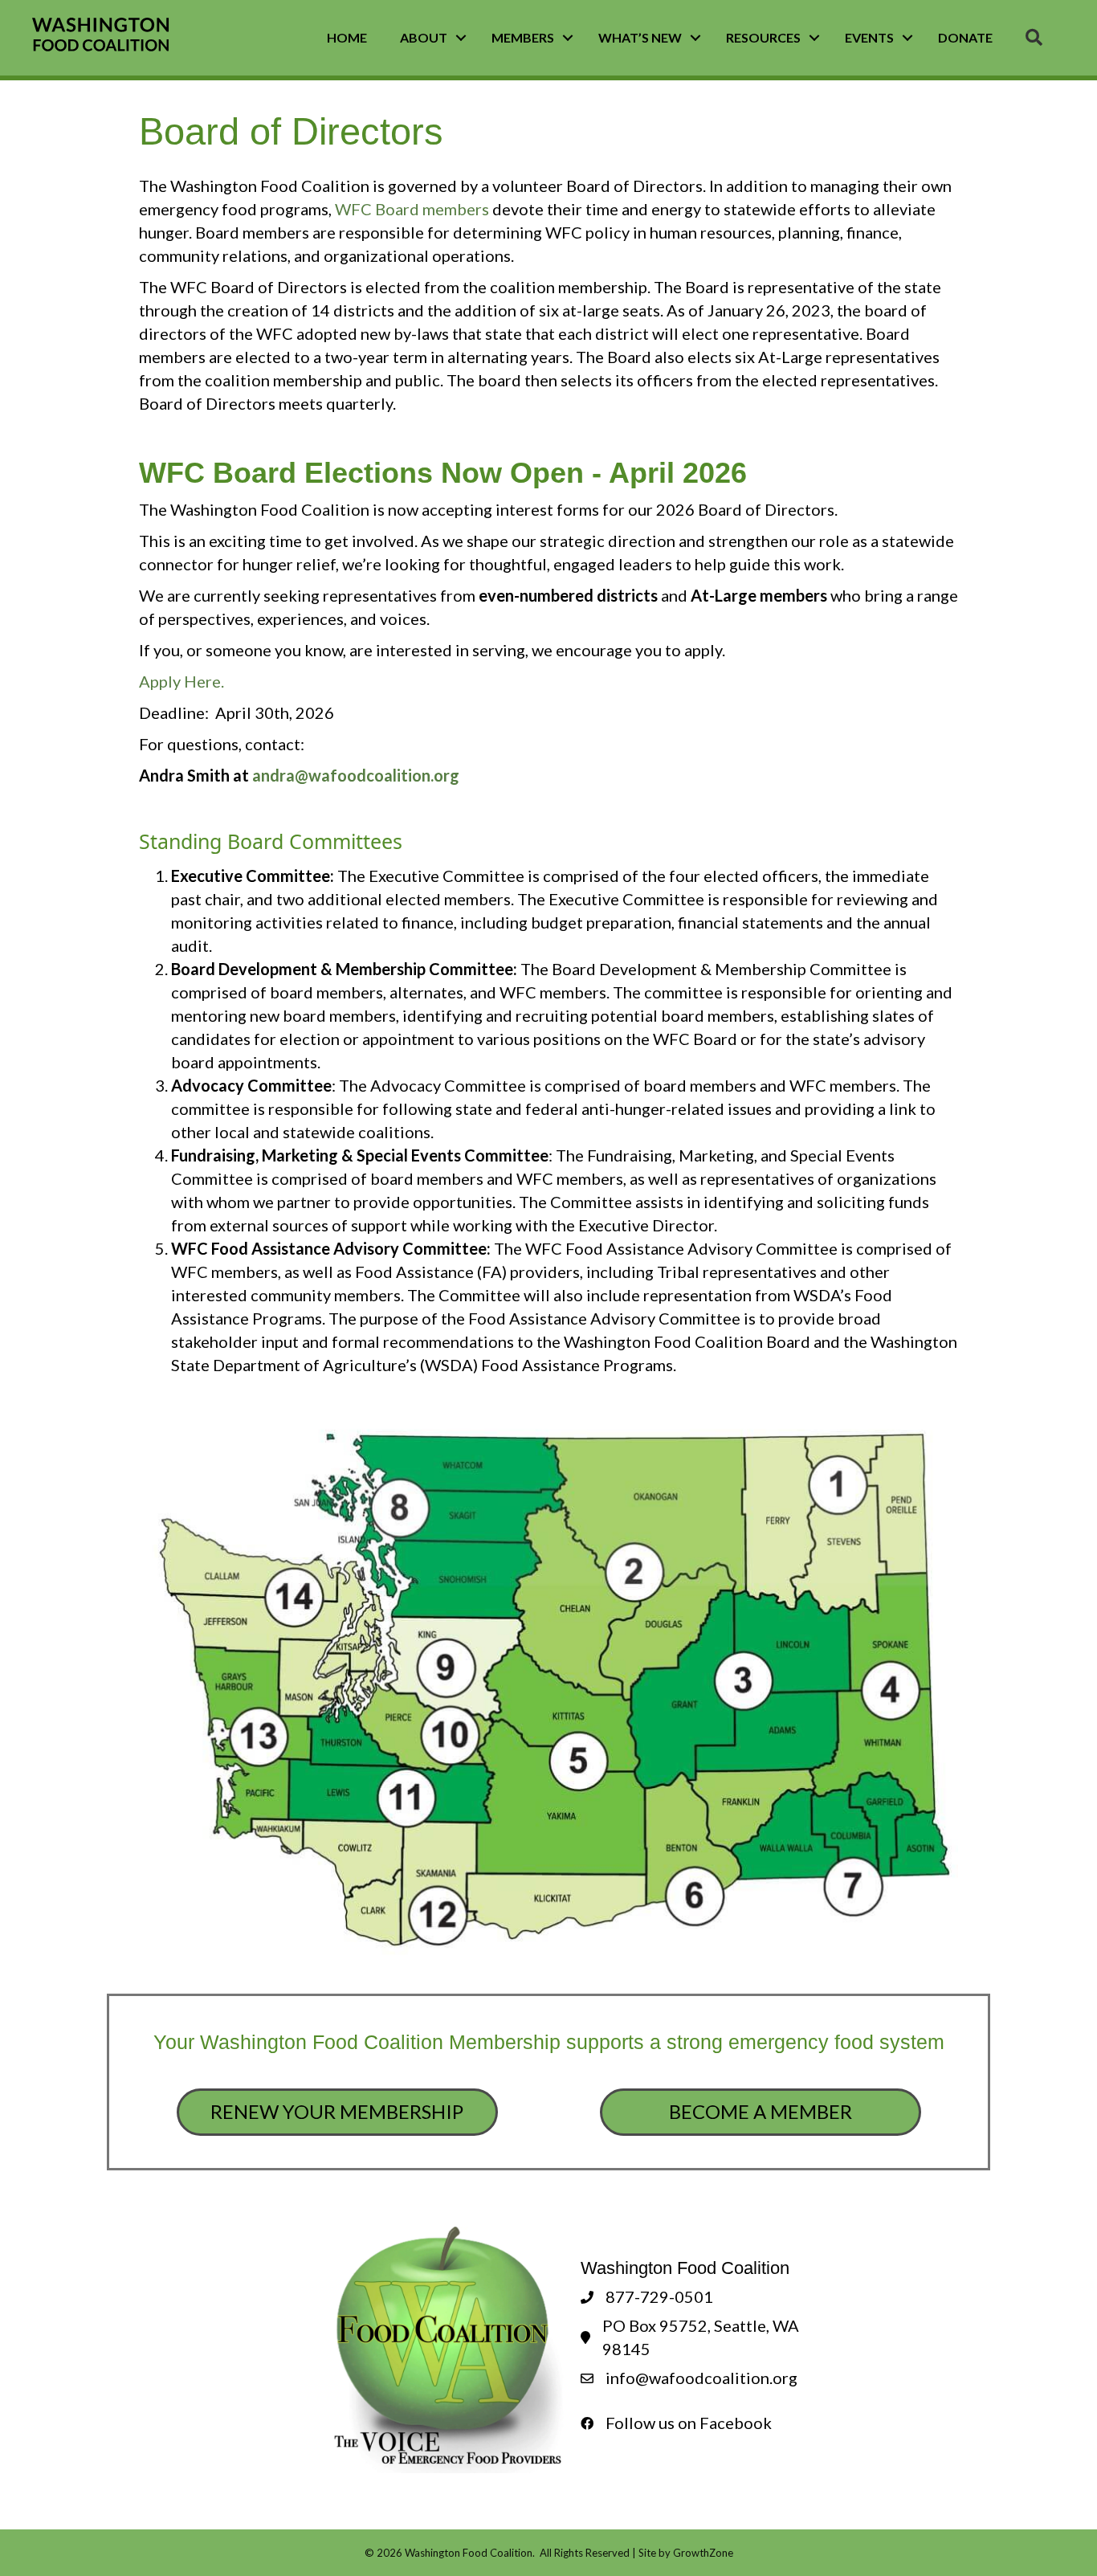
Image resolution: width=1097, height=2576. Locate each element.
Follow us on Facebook (689, 2423)
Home (347, 37)
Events (869, 37)
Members (523, 37)
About (424, 37)
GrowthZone (703, 2553)
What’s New (640, 37)
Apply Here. (183, 681)
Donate (965, 37)
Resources (763, 37)
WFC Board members (412, 209)
